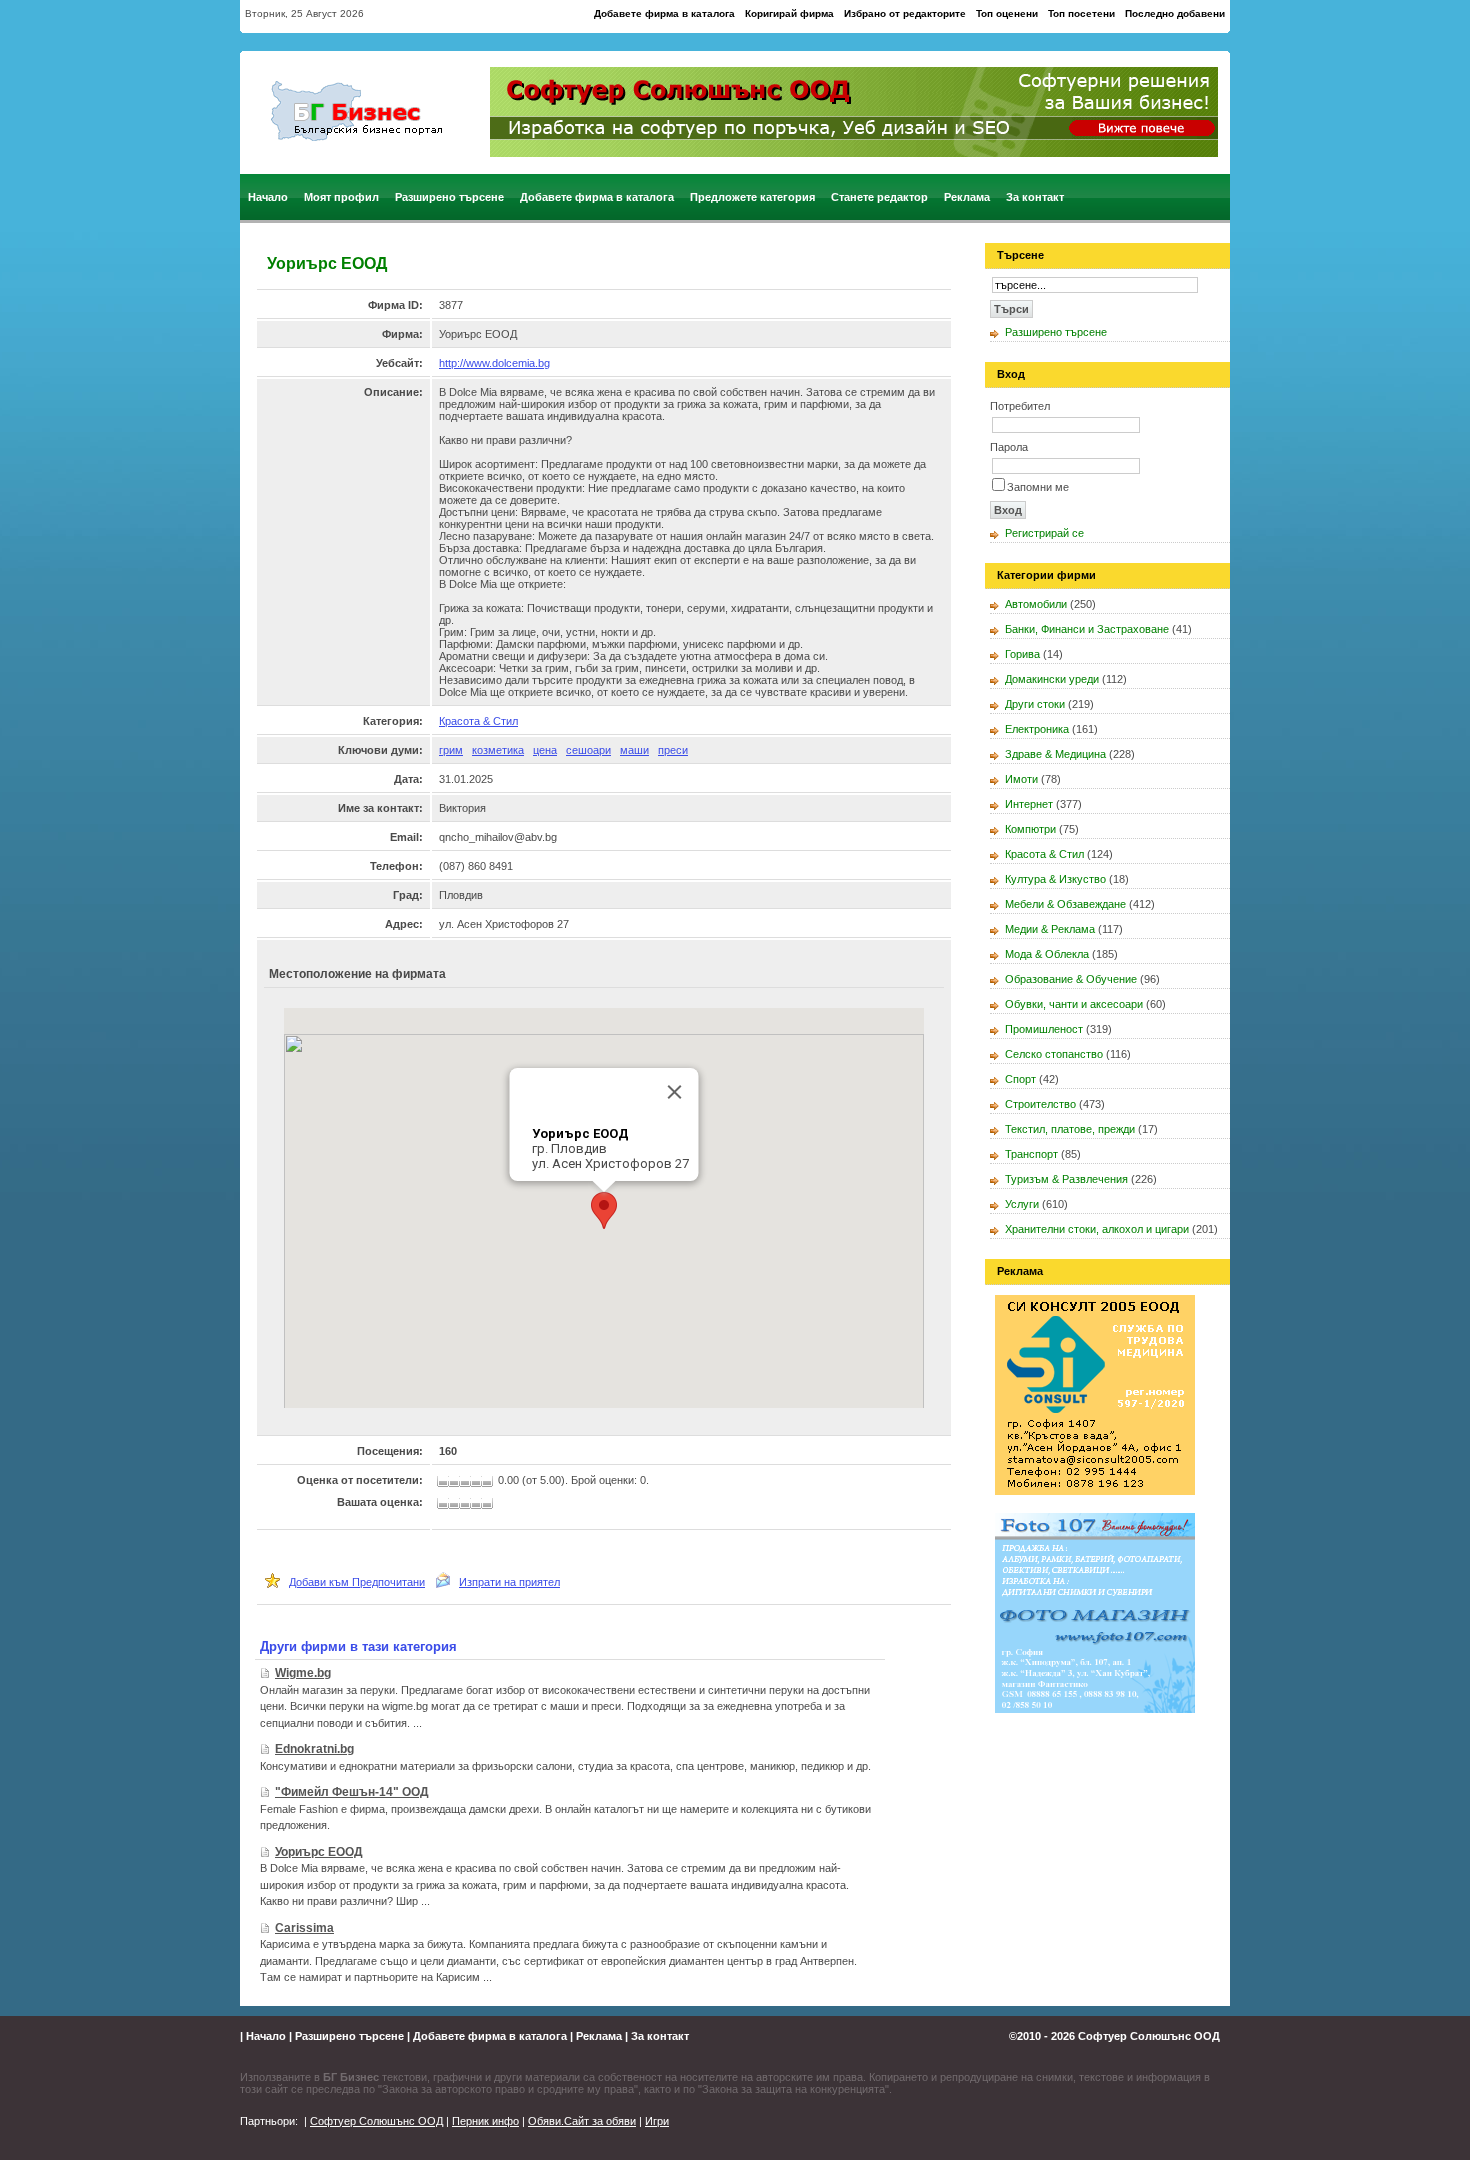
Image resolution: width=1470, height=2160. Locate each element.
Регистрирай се (1044, 533)
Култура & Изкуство (1055, 879)
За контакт (1035, 197)
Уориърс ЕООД (319, 1852)
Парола (1009, 447)
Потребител (1020, 406)
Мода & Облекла (1047, 954)
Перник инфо (485, 2121)
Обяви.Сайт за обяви (582, 2121)
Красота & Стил (478, 721)
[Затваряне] (675, 1092)
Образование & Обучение (1071, 979)
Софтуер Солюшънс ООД (1149, 2036)
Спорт (1020, 1079)
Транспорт (1031, 1154)
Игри (657, 2121)
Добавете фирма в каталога (664, 13)
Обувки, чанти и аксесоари (1074, 1004)
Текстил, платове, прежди (1070, 1129)
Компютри (1030, 829)
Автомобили (1036, 604)
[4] (477, 1504)
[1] (444, 1504)
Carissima (304, 1928)
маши (634, 750)
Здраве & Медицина (1055, 754)
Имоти (1021, 779)
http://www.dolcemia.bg (494, 363)
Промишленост (1044, 1029)
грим (451, 750)
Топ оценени (1007, 13)
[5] (488, 1504)
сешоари (588, 750)
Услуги (1022, 1204)
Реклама (967, 197)
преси (673, 750)
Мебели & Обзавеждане (1065, 904)
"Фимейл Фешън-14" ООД (352, 1792)
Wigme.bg (303, 1673)
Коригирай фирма (789, 13)
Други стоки (1035, 704)
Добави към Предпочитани (357, 1582)
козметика (498, 750)
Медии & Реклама (1050, 929)
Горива (1022, 654)
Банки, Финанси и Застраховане (1087, 629)
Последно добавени (1175, 13)
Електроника (1037, 729)
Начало (268, 197)
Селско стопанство (1054, 1054)
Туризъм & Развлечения (1066, 1179)
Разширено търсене (449, 197)
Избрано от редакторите (905, 13)
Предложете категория (752, 197)
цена (545, 750)
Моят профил (341, 197)
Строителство (1040, 1104)
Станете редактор (879, 197)
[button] (604, 1210)
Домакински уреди (1052, 679)
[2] (457, 1504)
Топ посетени (1081, 13)
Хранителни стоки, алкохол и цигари (1097, 1229)
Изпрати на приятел (509, 1582)
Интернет (1029, 804)
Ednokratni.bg (314, 1749)
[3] (467, 1504)
